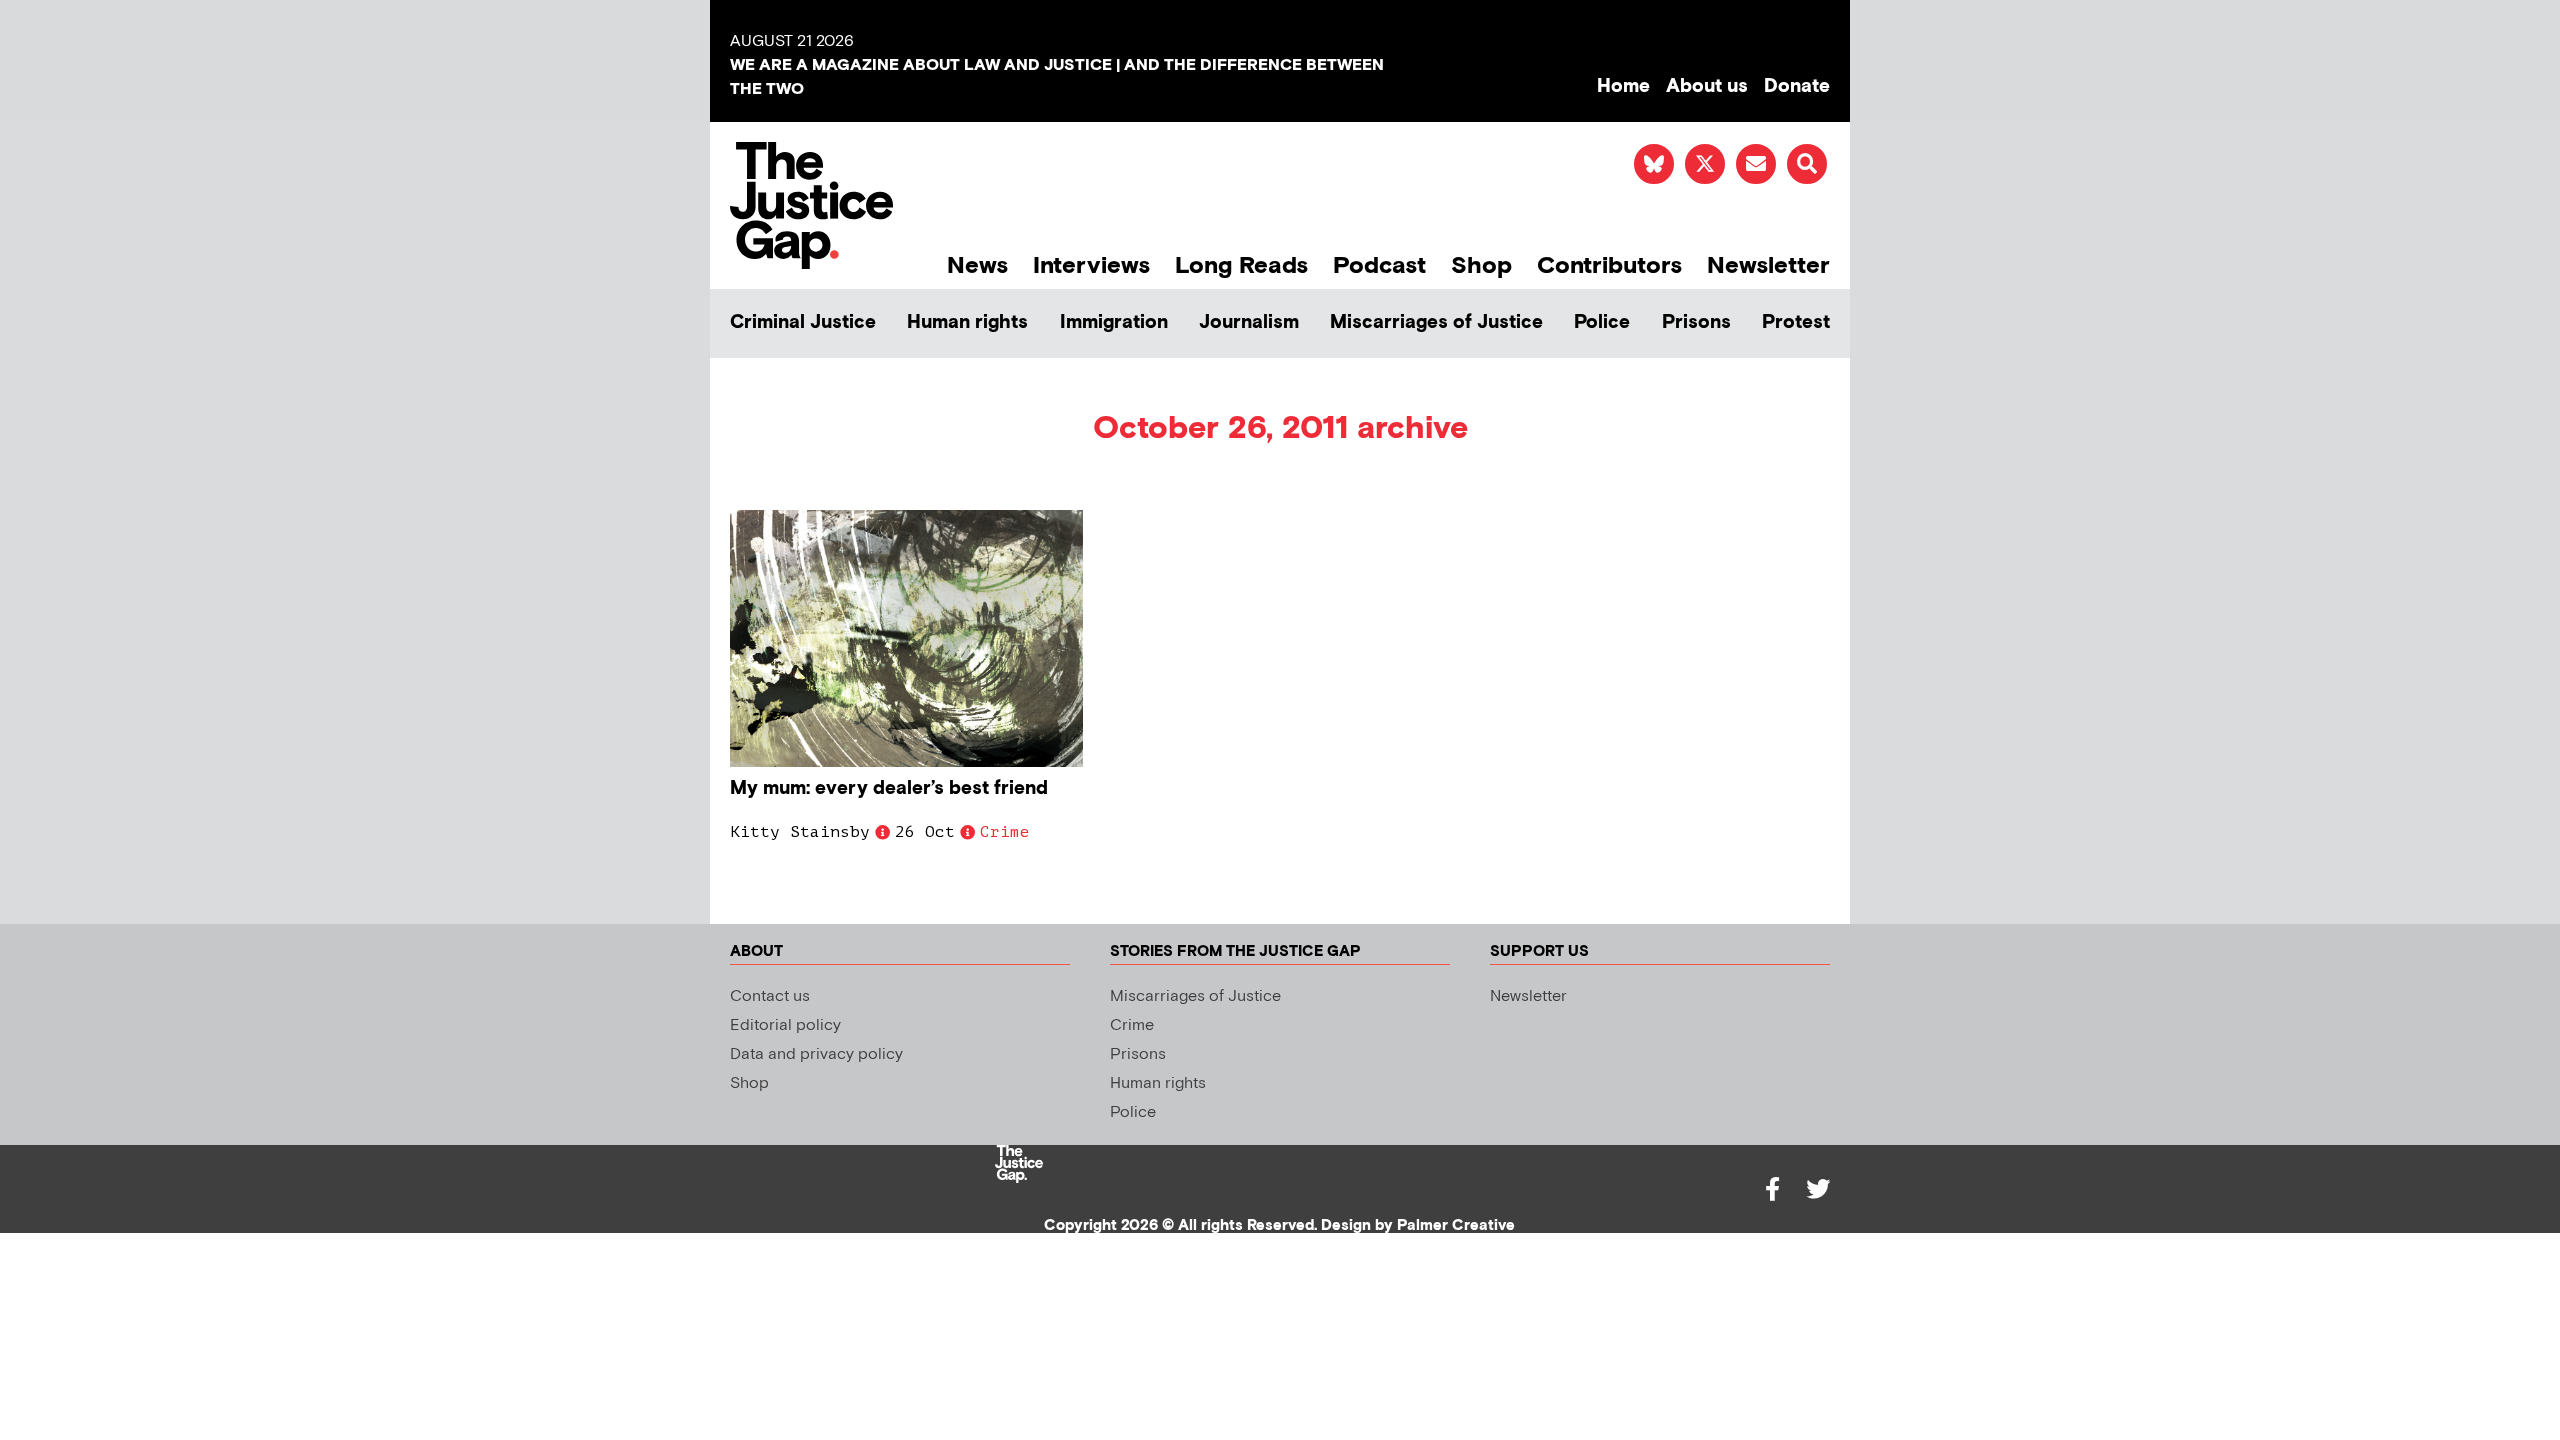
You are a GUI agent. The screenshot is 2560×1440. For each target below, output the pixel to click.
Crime (1005, 832)
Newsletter (1768, 265)
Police (1602, 322)
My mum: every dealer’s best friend (889, 788)
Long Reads (1241, 265)
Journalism (1249, 322)
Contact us (770, 996)
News (977, 265)
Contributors (1609, 265)
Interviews (1091, 265)
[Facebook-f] (1772, 1189)
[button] (1807, 164)
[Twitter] (1818, 1189)
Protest (1796, 322)
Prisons (1696, 322)
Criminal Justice (803, 322)
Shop (1481, 265)
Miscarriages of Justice (1436, 322)
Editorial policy (785, 1025)
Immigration (1114, 322)
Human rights (967, 322)
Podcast (1379, 265)
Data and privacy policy (816, 1054)
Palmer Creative (1456, 1225)
